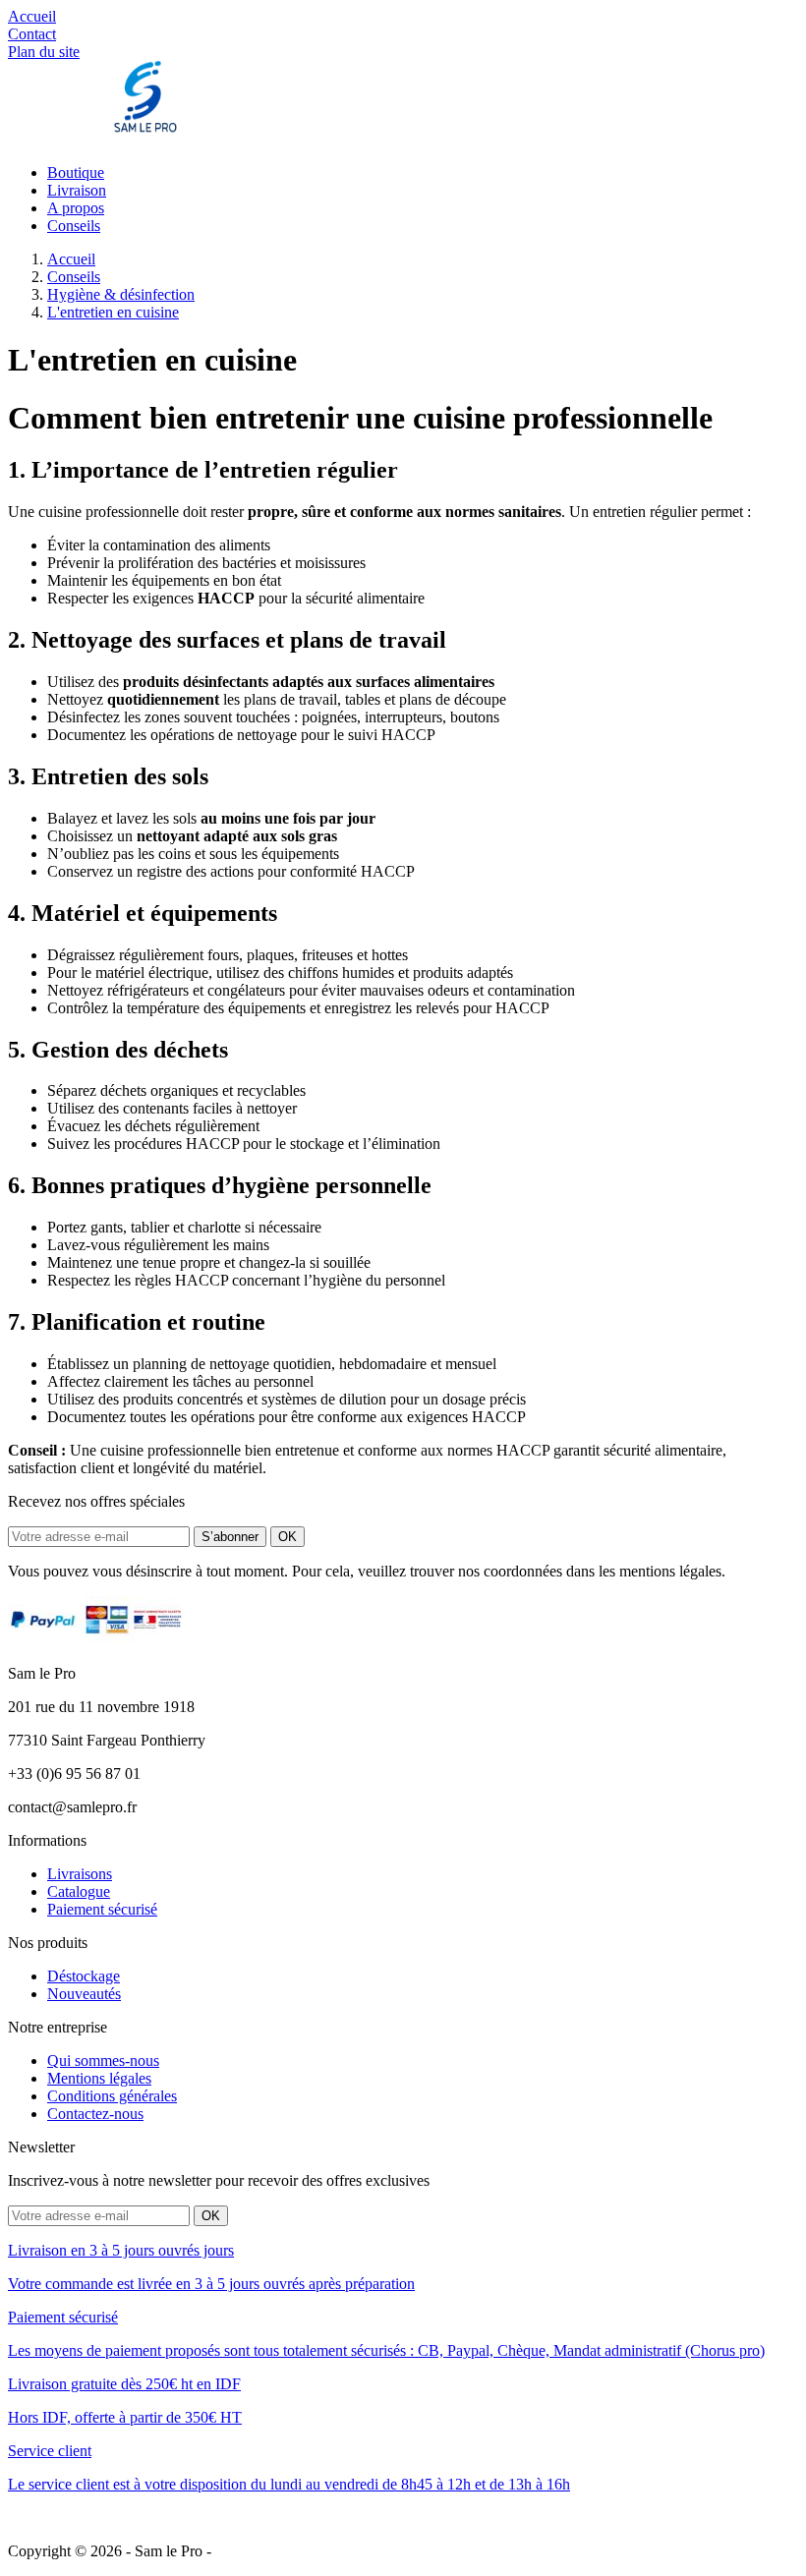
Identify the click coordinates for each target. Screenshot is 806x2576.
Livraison (77, 190)
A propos (76, 208)
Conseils (74, 226)
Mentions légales (99, 2078)
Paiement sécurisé (102, 1909)
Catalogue (79, 1891)
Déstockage (84, 1976)
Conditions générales (112, 2096)
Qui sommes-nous (103, 2061)
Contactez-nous (95, 2114)
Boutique (76, 172)
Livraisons (80, 1874)
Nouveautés (84, 1994)
